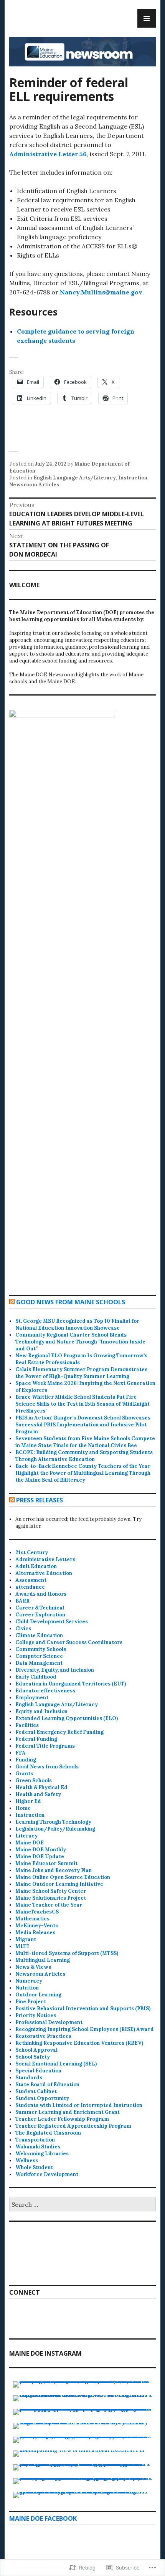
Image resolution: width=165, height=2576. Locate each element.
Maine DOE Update (40, 1856)
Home (23, 1808)
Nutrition (27, 1988)
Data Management (39, 1663)
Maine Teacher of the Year (49, 1905)
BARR (22, 1601)
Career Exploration (40, 1615)
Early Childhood (36, 1677)
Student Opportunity (42, 2098)
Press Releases (40, 1500)
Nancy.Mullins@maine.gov (101, 292)
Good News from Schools (47, 1767)
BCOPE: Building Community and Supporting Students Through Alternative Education (84, 1456)
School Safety (33, 2057)
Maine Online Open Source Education (63, 1877)
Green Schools (34, 1780)
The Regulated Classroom (48, 2133)
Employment (32, 1698)
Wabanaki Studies (38, 2147)
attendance (30, 1587)
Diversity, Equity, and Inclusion (55, 1670)
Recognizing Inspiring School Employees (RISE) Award (85, 2029)
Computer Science (39, 1656)
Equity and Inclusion (41, 1711)
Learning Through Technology (53, 1822)
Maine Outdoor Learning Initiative (59, 1884)
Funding (26, 1760)
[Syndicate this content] (12, 1302)
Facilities (27, 1725)
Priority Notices (36, 2015)
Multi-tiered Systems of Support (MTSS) (67, 1953)
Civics (23, 1628)
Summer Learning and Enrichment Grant (68, 2112)
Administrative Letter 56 (48, 154)
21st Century (32, 1552)
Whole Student (34, 2167)
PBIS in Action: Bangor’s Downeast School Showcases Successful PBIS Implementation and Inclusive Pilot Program (83, 1425)
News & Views (33, 1967)
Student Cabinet (36, 2091)
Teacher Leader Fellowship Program (62, 2119)
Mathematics (32, 1919)
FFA (21, 1753)
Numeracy (29, 1981)
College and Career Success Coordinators (69, 1642)
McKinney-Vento (37, 1926)
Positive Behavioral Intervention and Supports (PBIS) (83, 2008)
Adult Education (36, 1566)
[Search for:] (82, 2205)
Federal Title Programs (45, 1746)
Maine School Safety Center (51, 1891)
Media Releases (35, 1932)
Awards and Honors (41, 1594)
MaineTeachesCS (37, 1912)
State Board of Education (47, 2084)
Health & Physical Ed (41, 1787)
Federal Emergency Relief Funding (59, 1732)
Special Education (38, 2071)
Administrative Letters (45, 1559)
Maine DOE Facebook (43, 2518)
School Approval (36, 2050)
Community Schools (41, 1649)
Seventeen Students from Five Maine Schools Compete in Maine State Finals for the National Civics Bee (85, 1442)
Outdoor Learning (38, 1995)
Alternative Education (44, 1573)
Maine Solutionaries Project (51, 1898)
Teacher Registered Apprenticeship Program (73, 2126)
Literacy (26, 1836)
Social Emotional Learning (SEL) (56, 2064)
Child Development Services (52, 1622)
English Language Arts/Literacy (75, 478)
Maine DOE (30, 1843)
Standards (29, 2078)
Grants (24, 1774)
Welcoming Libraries (42, 2154)
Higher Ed (28, 1801)
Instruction (133, 478)
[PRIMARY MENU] (147, 18)
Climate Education (39, 1635)
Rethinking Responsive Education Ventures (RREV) (79, 2043)
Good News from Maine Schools (71, 1302)
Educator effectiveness (45, 1691)
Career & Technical (40, 1608)
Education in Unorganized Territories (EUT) (71, 1684)
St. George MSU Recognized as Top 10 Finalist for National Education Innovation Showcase (77, 1324)
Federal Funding (36, 1739)
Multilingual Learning (43, 1960)
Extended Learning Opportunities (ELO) (67, 1718)
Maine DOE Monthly (41, 1850)
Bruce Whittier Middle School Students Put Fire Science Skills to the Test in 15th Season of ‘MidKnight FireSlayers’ (82, 1404)
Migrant (26, 1939)
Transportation (35, 2140)
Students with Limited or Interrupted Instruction (79, 2105)
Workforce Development (47, 2174)
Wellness (27, 2160)
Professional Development (49, 2022)
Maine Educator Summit (46, 1863)
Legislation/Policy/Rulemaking (55, 1829)
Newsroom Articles (34, 485)
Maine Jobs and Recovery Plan (54, 1870)
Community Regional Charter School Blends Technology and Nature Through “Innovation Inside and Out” (80, 1342)
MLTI (22, 1946)
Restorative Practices (43, 2036)
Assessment (31, 1580)
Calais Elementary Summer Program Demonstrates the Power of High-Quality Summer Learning (81, 1373)
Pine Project (31, 2002)
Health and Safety (38, 1794)
